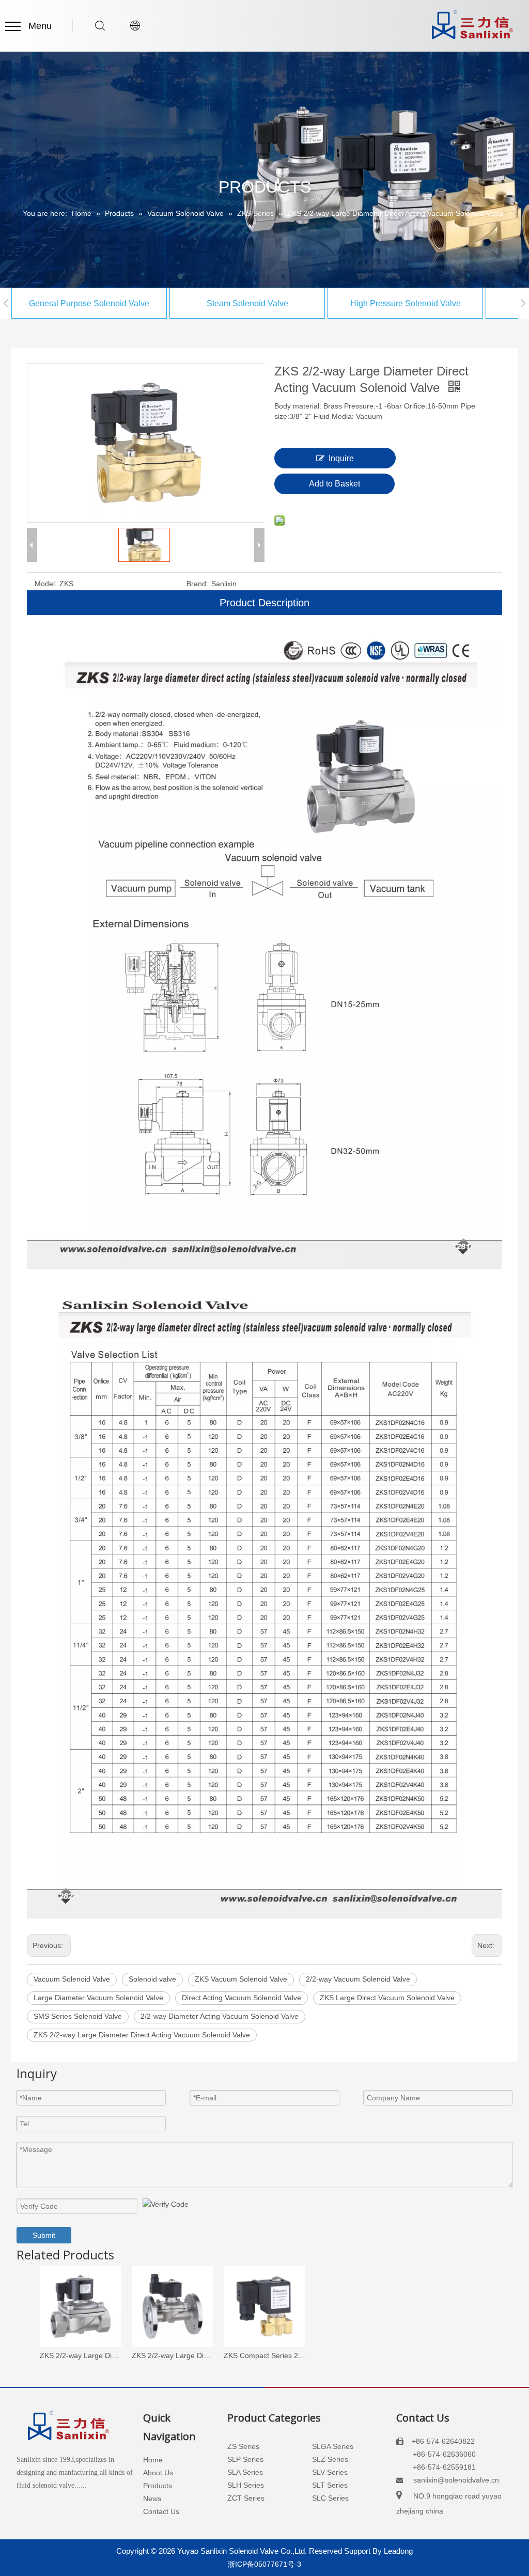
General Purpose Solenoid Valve (89, 303)
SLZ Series (330, 2459)
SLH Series (246, 2485)
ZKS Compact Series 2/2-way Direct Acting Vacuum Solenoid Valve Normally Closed (264, 2355)
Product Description (264, 603)
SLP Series (245, 2459)
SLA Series (245, 2472)
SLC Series (330, 2498)
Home (153, 2460)
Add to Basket (334, 484)
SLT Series (330, 2485)
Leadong (398, 2551)
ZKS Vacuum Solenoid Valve (241, 1979)
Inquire (341, 458)
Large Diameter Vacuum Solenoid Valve (98, 1998)
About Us (158, 2473)
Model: (46, 584)
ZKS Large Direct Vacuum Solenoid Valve (387, 1998)
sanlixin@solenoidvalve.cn (456, 2480)
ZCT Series (246, 2498)
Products (158, 2486)
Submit (44, 2235)
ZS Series (243, 2446)
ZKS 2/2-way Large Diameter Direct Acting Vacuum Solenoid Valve (142, 2035)
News (152, 2499)
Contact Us (161, 2511)
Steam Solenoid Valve (247, 303)
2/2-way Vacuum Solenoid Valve (358, 1979)
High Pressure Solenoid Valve (406, 303)
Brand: (197, 584)
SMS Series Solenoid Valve (78, 2016)
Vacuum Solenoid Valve (72, 1979)
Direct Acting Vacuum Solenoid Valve (242, 1998)
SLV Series (330, 2472)
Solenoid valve (152, 1979)
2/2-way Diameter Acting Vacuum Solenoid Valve (220, 2016)
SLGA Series (333, 2446)
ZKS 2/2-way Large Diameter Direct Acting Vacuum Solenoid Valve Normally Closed (173, 2355)
